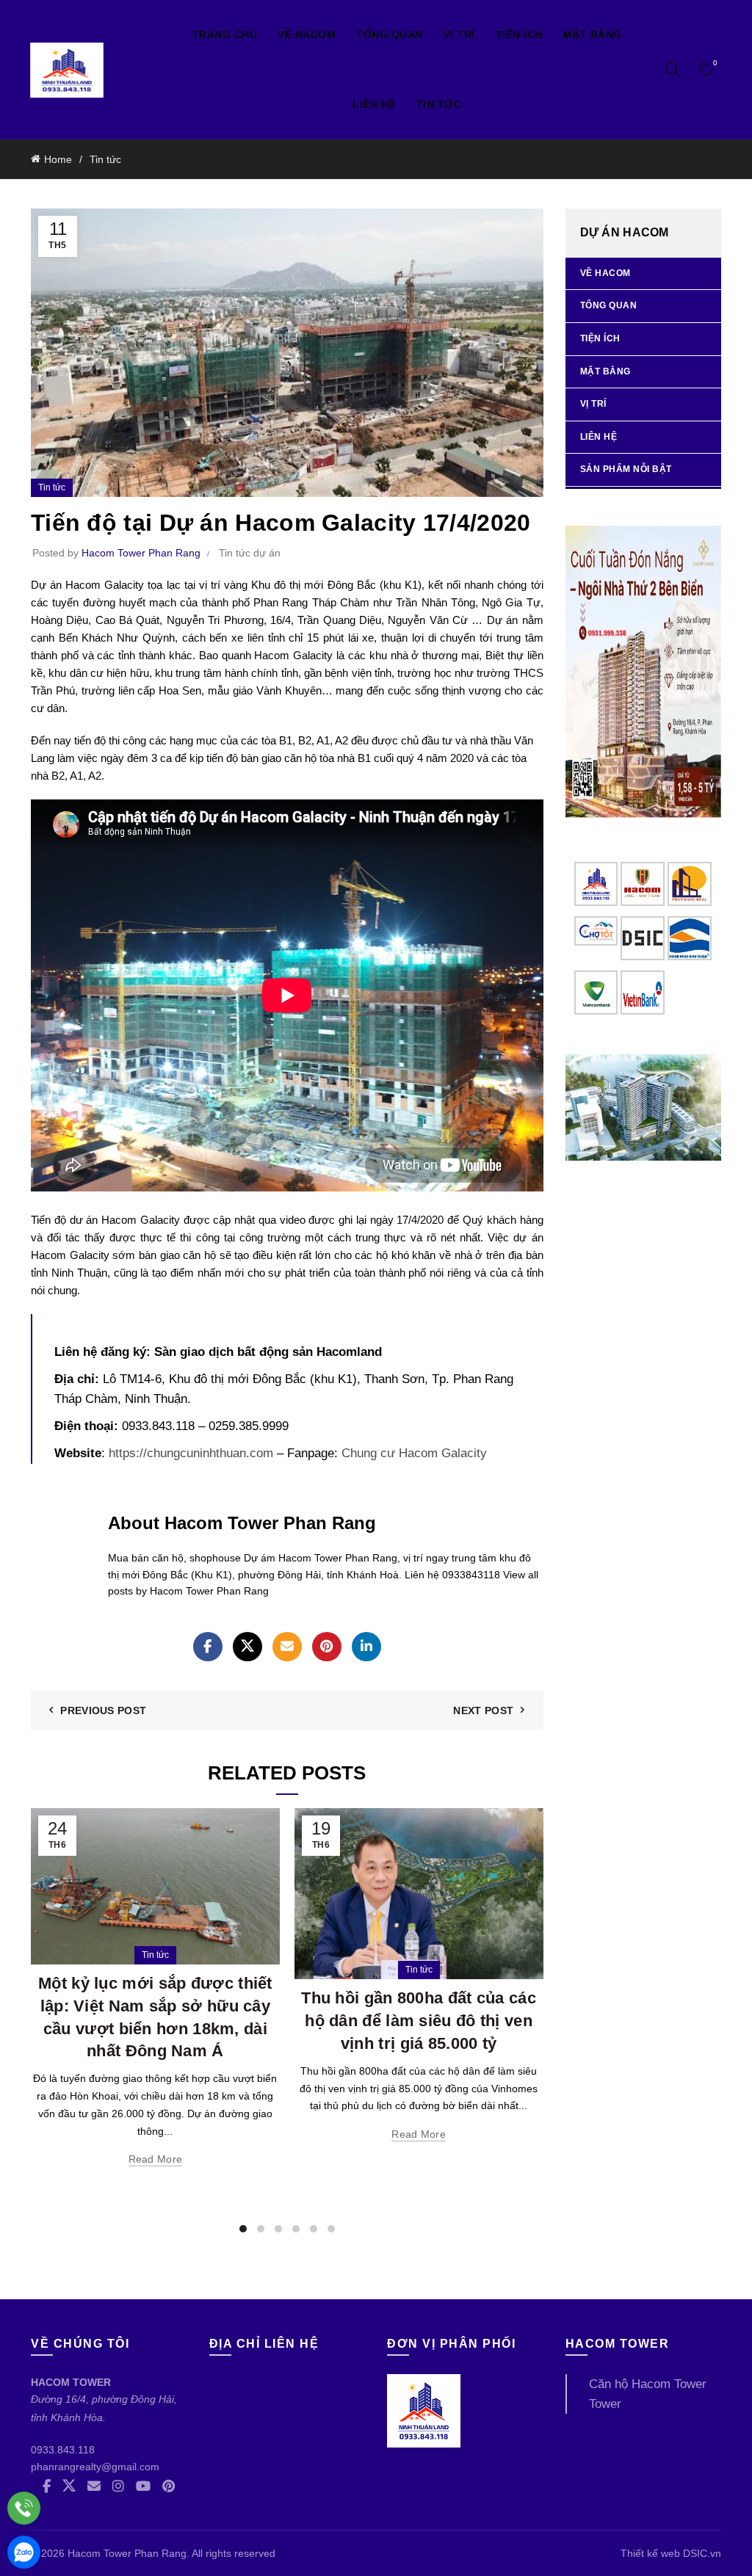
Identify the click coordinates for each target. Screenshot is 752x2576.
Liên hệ (374, 104)
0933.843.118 (63, 2450)
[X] (247, 1647)
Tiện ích (519, 35)
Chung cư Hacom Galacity (414, 1453)
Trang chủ (225, 35)
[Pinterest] (327, 1647)
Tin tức (439, 104)
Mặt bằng (593, 35)
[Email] (287, 1647)
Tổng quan (390, 35)
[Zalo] (24, 2552)
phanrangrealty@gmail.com (95, 2467)
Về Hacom (307, 35)
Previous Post (103, 1710)
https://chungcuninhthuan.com (191, 1453)
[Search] (673, 70)
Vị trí (593, 404)
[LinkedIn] (366, 1647)
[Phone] (24, 2508)
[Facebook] (208, 1647)
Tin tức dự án (250, 553)
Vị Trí (459, 35)
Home (58, 159)
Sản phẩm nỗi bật (626, 469)
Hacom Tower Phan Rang (127, 2553)
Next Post (483, 1710)
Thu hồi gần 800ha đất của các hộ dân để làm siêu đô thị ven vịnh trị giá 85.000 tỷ (419, 2021)
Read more (156, 2159)
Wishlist (715, 63)
